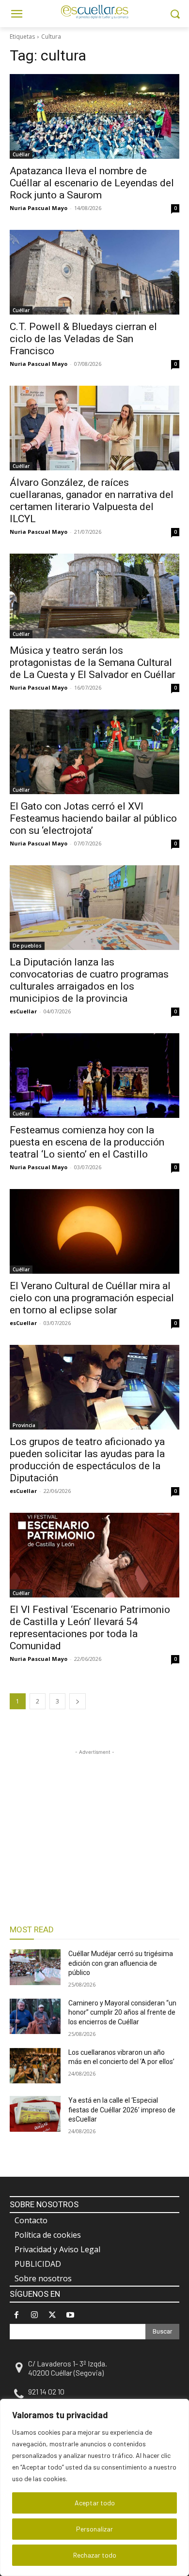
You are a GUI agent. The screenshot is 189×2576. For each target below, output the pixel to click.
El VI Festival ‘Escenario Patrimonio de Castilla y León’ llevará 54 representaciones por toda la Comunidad (90, 1628)
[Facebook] (16, 2315)
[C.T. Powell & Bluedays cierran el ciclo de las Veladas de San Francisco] (94, 272)
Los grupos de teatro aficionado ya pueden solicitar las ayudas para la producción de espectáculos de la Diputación (87, 1460)
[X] (52, 2315)
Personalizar (94, 2529)
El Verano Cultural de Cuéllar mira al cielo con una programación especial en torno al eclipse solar (92, 1298)
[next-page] (78, 1701)
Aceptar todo (95, 2503)
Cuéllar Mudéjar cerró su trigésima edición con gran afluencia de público (121, 1963)
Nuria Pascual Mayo (39, 208)
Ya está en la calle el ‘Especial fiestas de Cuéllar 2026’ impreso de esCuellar (122, 2110)
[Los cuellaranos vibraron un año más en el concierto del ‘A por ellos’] (35, 2066)
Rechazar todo (95, 2555)
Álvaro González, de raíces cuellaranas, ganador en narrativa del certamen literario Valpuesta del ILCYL (92, 501)
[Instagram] (34, 2315)
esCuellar (23, 1011)
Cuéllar (21, 154)
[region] (94, 2487)
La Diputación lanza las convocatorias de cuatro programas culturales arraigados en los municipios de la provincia (89, 980)
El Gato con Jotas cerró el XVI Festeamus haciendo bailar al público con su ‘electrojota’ (93, 818)
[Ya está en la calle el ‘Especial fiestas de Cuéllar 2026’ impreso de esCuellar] (35, 2114)
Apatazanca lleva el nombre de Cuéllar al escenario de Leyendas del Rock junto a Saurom (92, 183)
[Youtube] (71, 2315)
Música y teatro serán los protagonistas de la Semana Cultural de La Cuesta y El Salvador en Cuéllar (93, 663)
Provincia (24, 1425)
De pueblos (27, 946)
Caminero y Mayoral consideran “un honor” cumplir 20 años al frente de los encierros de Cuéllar (122, 2012)
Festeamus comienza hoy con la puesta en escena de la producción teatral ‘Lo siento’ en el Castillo (87, 1142)
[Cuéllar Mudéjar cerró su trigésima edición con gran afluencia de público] (35, 1967)
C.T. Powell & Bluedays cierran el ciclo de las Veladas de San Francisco (83, 339)
